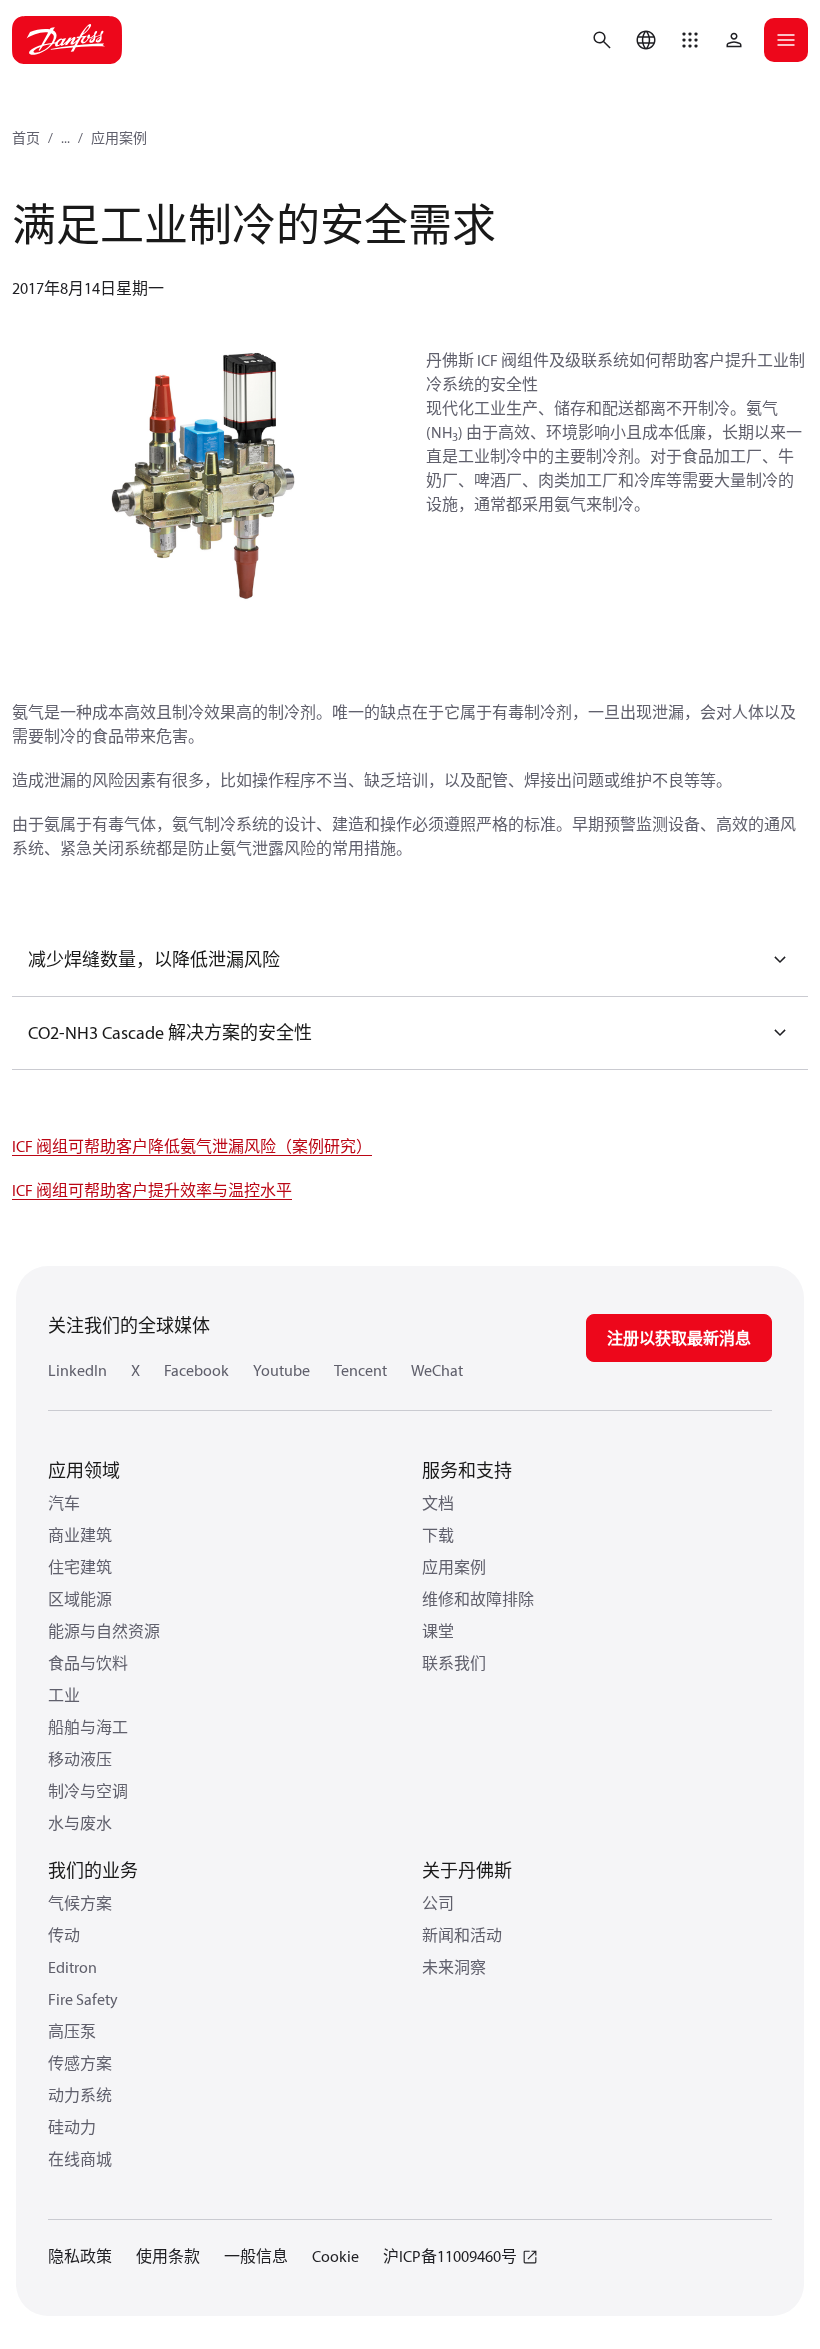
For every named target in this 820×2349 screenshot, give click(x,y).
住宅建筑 (80, 1567)
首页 (26, 138)
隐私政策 (80, 2256)
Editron (72, 1967)
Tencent (360, 1370)
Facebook (196, 1370)
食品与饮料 (88, 1663)
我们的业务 (93, 1870)
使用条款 (168, 2256)
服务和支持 (467, 1470)
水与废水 (80, 1823)
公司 (438, 1903)
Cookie (335, 2256)
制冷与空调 (88, 1791)
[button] (690, 40)
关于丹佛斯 (467, 1870)
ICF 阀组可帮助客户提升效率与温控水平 (152, 1190)
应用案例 (119, 138)
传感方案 (80, 2063)
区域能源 (80, 1599)
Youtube (281, 1370)
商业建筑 (80, 1535)
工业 (64, 1695)
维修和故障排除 (478, 1599)
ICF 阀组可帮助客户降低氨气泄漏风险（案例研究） (192, 1146)
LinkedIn (77, 1370)
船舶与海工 (88, 1727)
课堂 (438, 1631)
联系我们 (454, 1663)
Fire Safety (83, 1999)
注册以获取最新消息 (679, 1338)
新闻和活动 (462, 1935)
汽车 (64, 1503)
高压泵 (72, 2031)
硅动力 (72, 2127)
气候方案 (80, 1903)
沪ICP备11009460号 (450, 2256)
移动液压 (80, 1759)
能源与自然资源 (104, 1631)
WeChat (437, 1370)
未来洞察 (454, 1967)
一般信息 (256, 2256)
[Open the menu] (786, 40)
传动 (64, 1935)
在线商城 (80, 2159)
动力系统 (80, 2095)
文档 (438, 1503)
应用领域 (84, 1470)
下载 (438, 1535)
